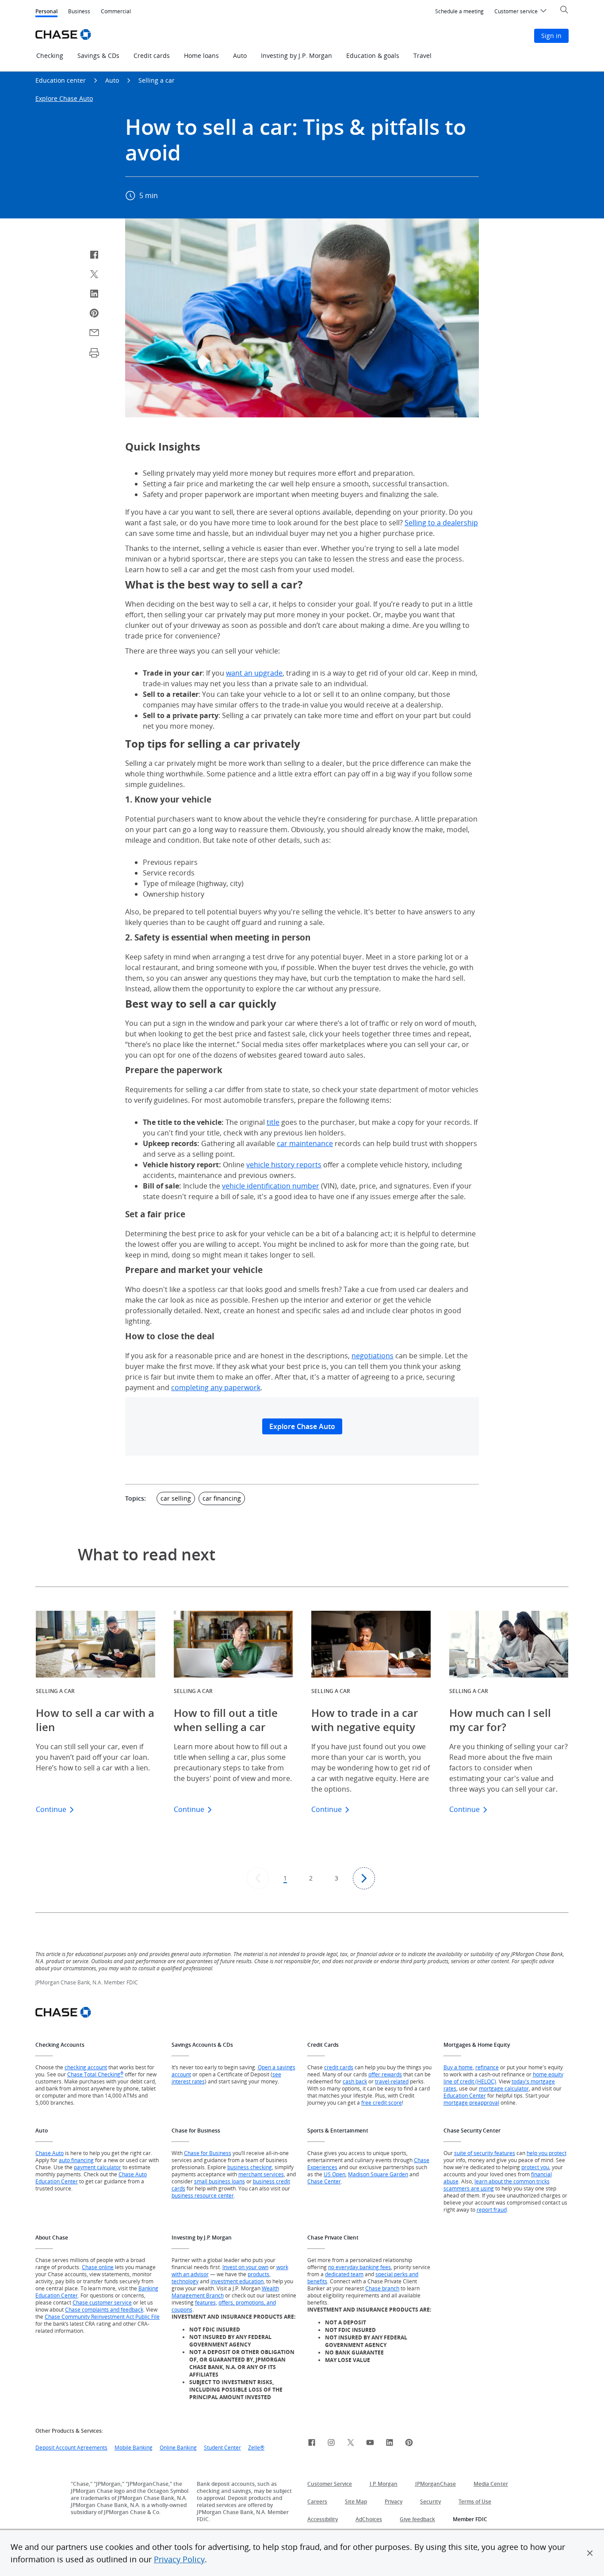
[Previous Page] (258, 1878)
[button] (590, 2553)
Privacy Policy (179, 2559)
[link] (312, 2444)
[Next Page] (364, 1878)
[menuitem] (459, 11)
